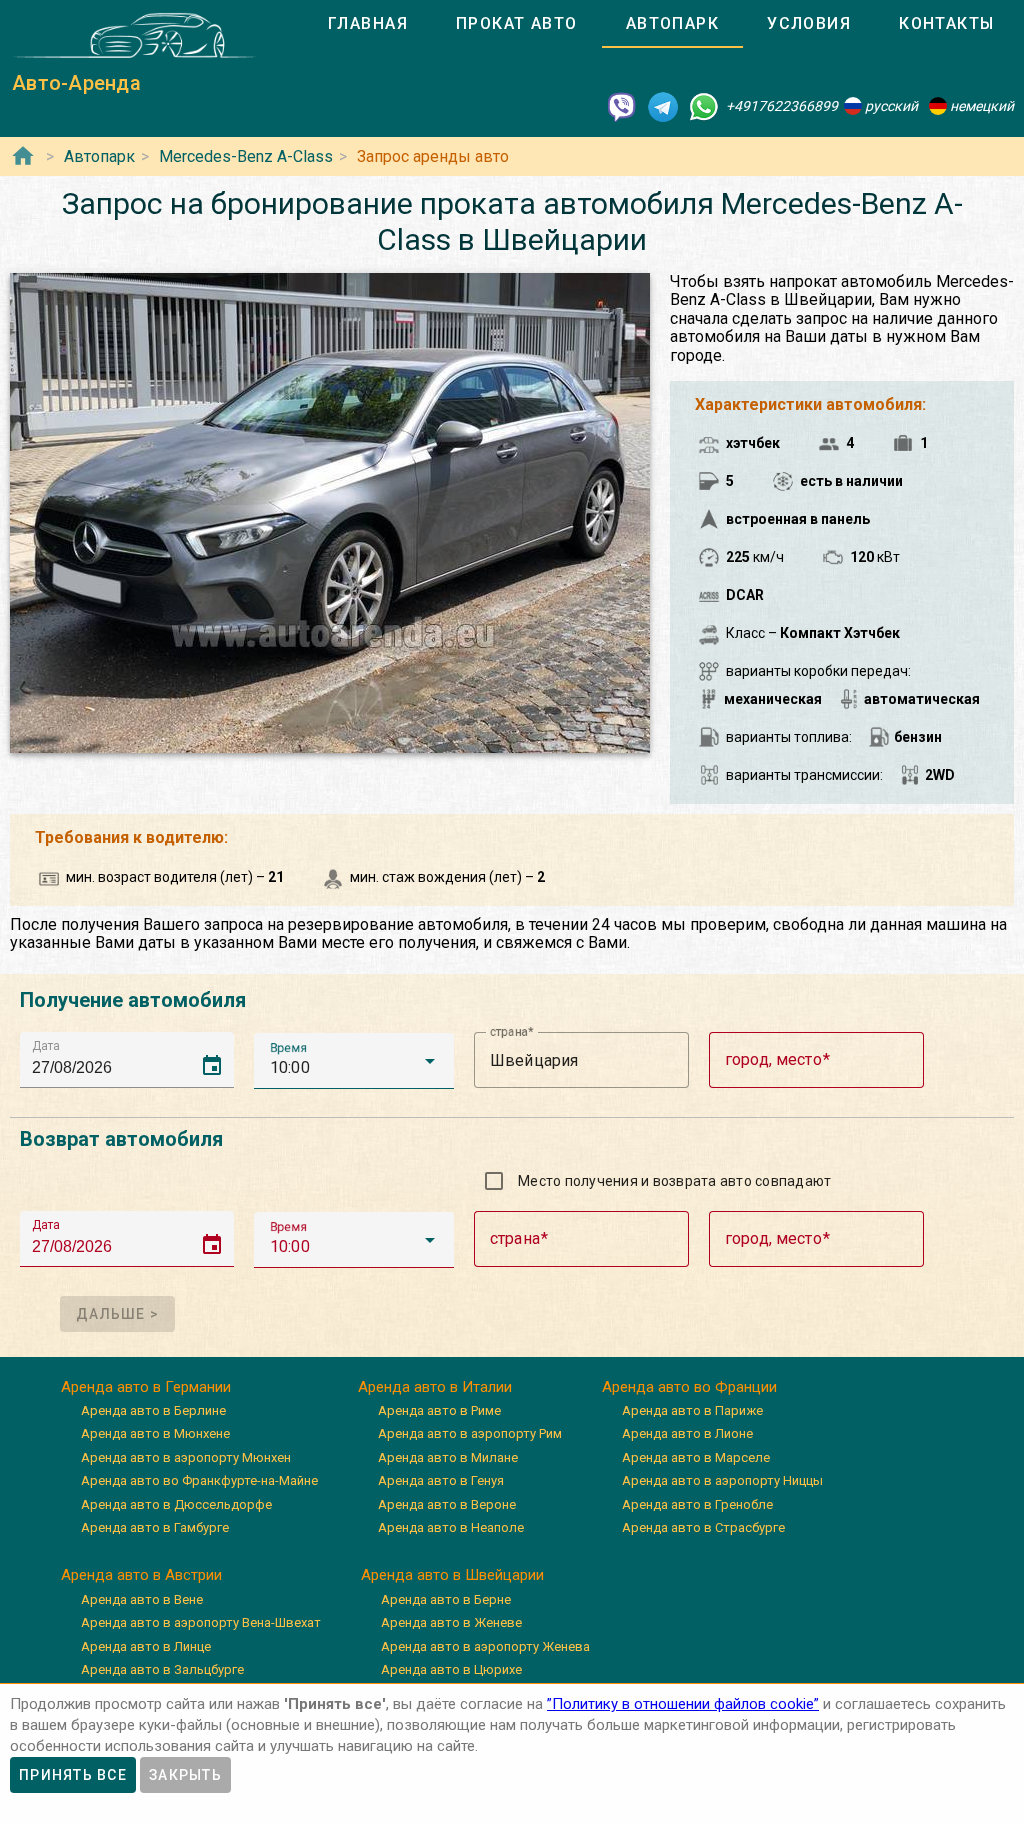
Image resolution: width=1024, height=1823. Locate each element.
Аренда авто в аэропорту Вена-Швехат (201, 1622)
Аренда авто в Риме (439, 1410)
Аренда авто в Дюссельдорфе (176, 1504)
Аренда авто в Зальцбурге (162, 1669)
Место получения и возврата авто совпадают (674, 1181)
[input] (133, 1059)
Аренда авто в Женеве (451, 1622)
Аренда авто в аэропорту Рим (470, 1433)
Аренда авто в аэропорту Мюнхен (186, 1457)
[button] (354, 1061)
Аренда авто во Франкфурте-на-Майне (199, 1480)
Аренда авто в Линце (146, 1646)
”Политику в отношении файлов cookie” (683, 1704)
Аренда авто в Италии (435, 1387)
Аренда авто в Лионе (687, 1433)
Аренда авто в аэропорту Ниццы (722, 1480)
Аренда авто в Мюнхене (155, 1433)
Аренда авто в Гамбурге (155, 1527)
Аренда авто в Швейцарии (452, 1575)
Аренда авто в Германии (146, 1387)
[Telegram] (663, 106)
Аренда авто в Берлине (153, 1410)
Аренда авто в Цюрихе (451, 1669)
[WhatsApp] (704, 106)
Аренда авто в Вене (142, 1599)
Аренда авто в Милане (448, 1457)
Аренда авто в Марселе (696, 1457)
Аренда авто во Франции (689, 1387)
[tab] (368, 24)
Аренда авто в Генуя (441, 1480)
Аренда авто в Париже (692, 1410)
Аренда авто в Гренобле (697, 1504)
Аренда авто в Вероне (447, 1504)
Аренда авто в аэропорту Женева (485, 1646)
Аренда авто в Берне (446, 1599)
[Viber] (622, 106)
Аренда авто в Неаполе (451, 1527)
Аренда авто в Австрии (141, 1575)
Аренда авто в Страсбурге (703, 1527)
